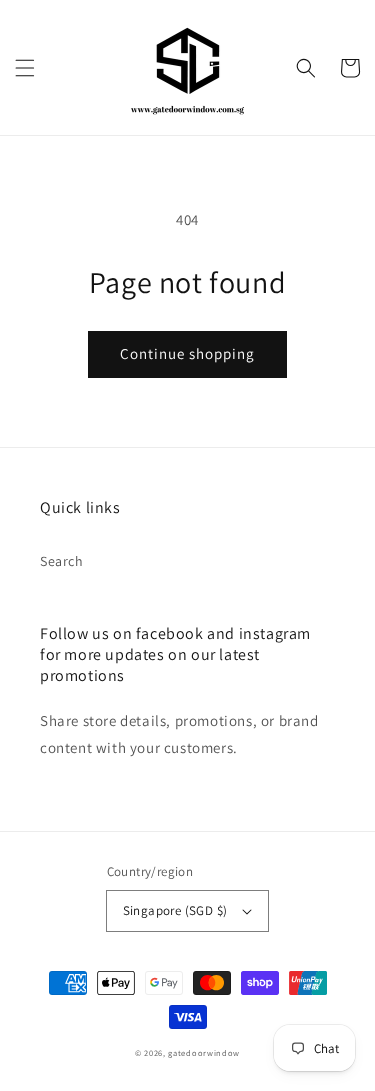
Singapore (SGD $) (175, 910)
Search (62, 561)
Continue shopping (187, 353)
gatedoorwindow (204, 1052)
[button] (25, 68)
